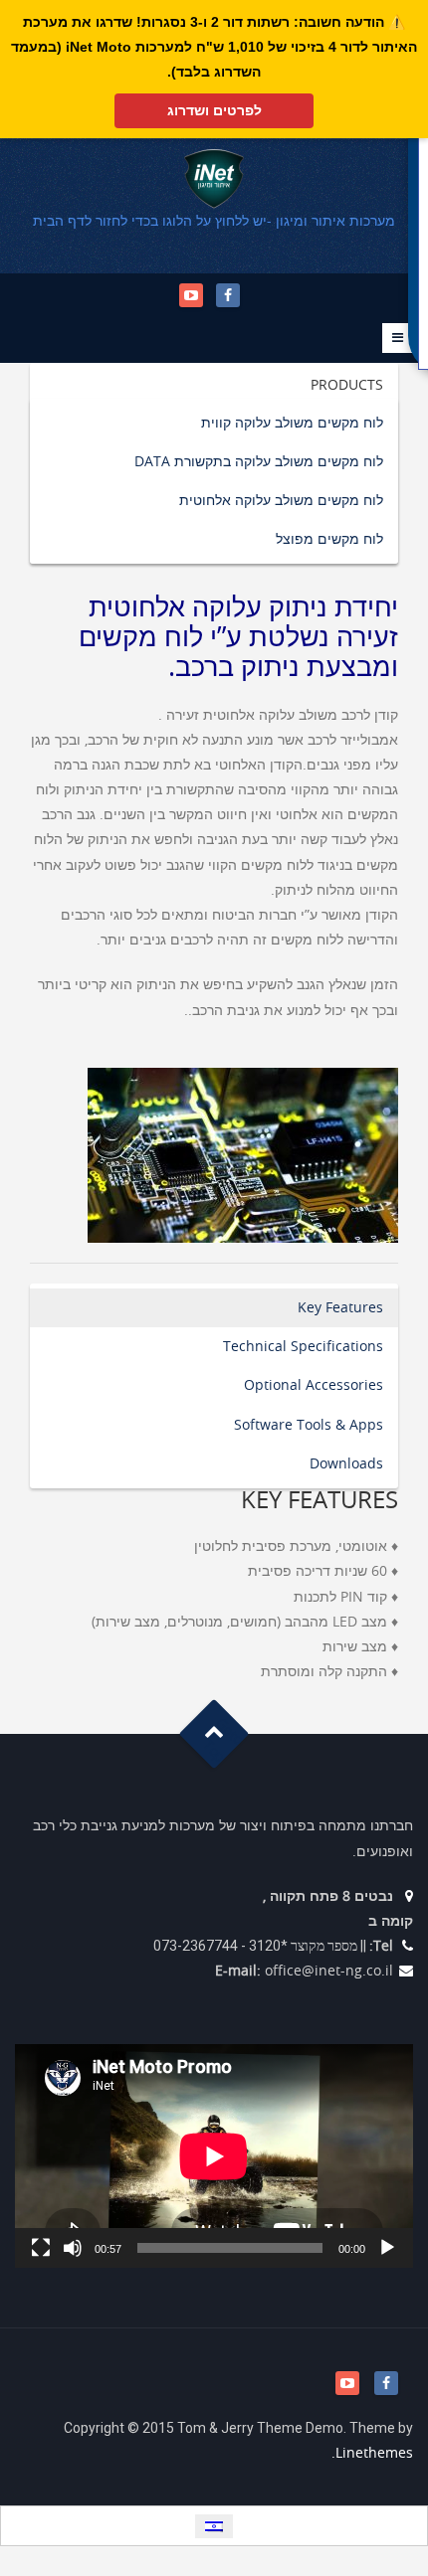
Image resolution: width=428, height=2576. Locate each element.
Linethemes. (372, 2453)
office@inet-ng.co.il (329, 1971)
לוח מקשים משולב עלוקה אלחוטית (281, 501)
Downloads (346, 1464)
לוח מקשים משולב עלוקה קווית (292, 423)
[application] (214, 2156)
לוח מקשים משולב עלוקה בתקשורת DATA (259, 462)
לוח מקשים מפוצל (329, 539)
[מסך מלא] (41, 2248)
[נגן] (387, 2248)
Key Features (340, 1308)
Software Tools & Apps (309, 1425)
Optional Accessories (314, 1385)
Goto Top (223, 1741)
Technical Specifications (303, 1347)
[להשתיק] (73, 2248)
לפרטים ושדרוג (214, 111)
